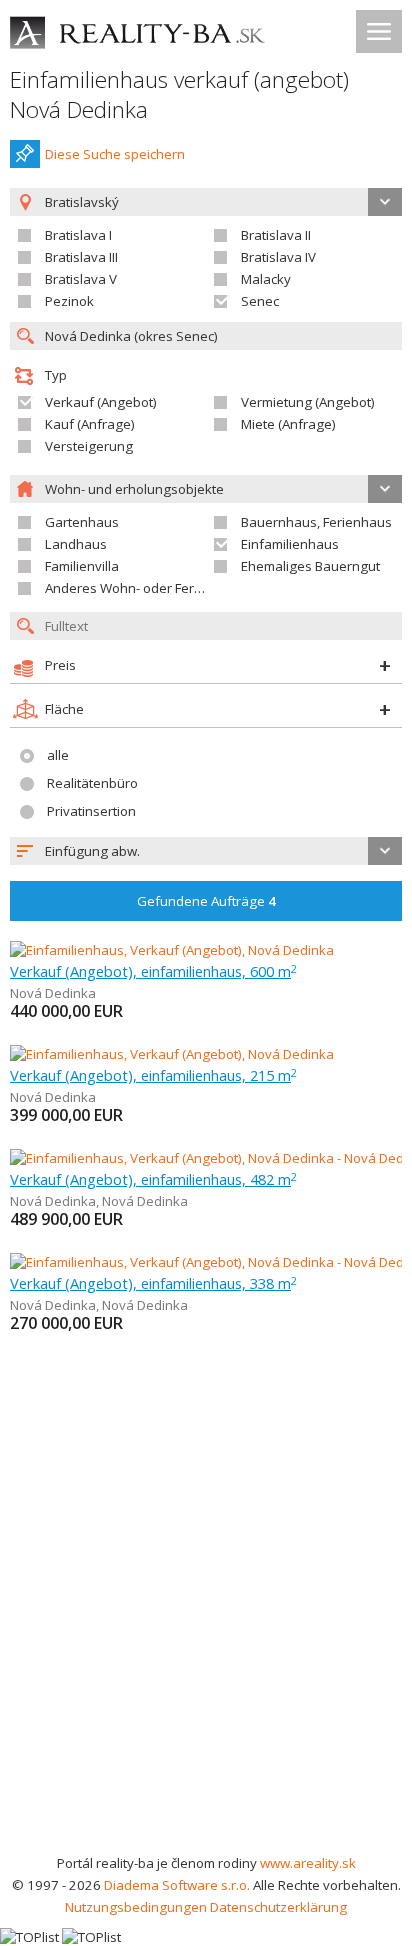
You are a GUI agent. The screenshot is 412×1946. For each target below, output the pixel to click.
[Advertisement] (206, 1636)
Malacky (266, 279)
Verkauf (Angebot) (101, 402)
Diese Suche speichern (115, 154)
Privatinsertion (91, 811)
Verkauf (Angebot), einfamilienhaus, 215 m (153, 1075)
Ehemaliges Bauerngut (310, 566)
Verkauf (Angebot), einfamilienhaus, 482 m (153, 1179)
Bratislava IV (278, 257)
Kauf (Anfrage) (90, 424)
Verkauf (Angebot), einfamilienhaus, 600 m (153, 971)
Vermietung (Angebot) (308, 402)
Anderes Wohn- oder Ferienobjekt (148, 588)
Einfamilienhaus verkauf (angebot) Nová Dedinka (179, 94)
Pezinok (69, 301)
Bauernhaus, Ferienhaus (316, 522)
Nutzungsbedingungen (136, 1907)
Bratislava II (276, 235)
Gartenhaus (82, 522)
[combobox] (206, 851)
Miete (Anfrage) (288, 424)
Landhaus (76, 544)
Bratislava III (81, 257)
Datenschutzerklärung (278, 1907)
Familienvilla (82, 566)
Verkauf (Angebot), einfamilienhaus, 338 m (153, 1283)
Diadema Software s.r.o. (177, 1885)
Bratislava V (81, 279)
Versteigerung (89, 446)
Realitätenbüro (92, 783)
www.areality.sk (308, 1863)
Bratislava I (78, 235)
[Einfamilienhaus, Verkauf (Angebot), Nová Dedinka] (172, 950)
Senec (260, 301)
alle (58, 755)
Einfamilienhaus (290, 544)
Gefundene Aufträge (206, 901)
